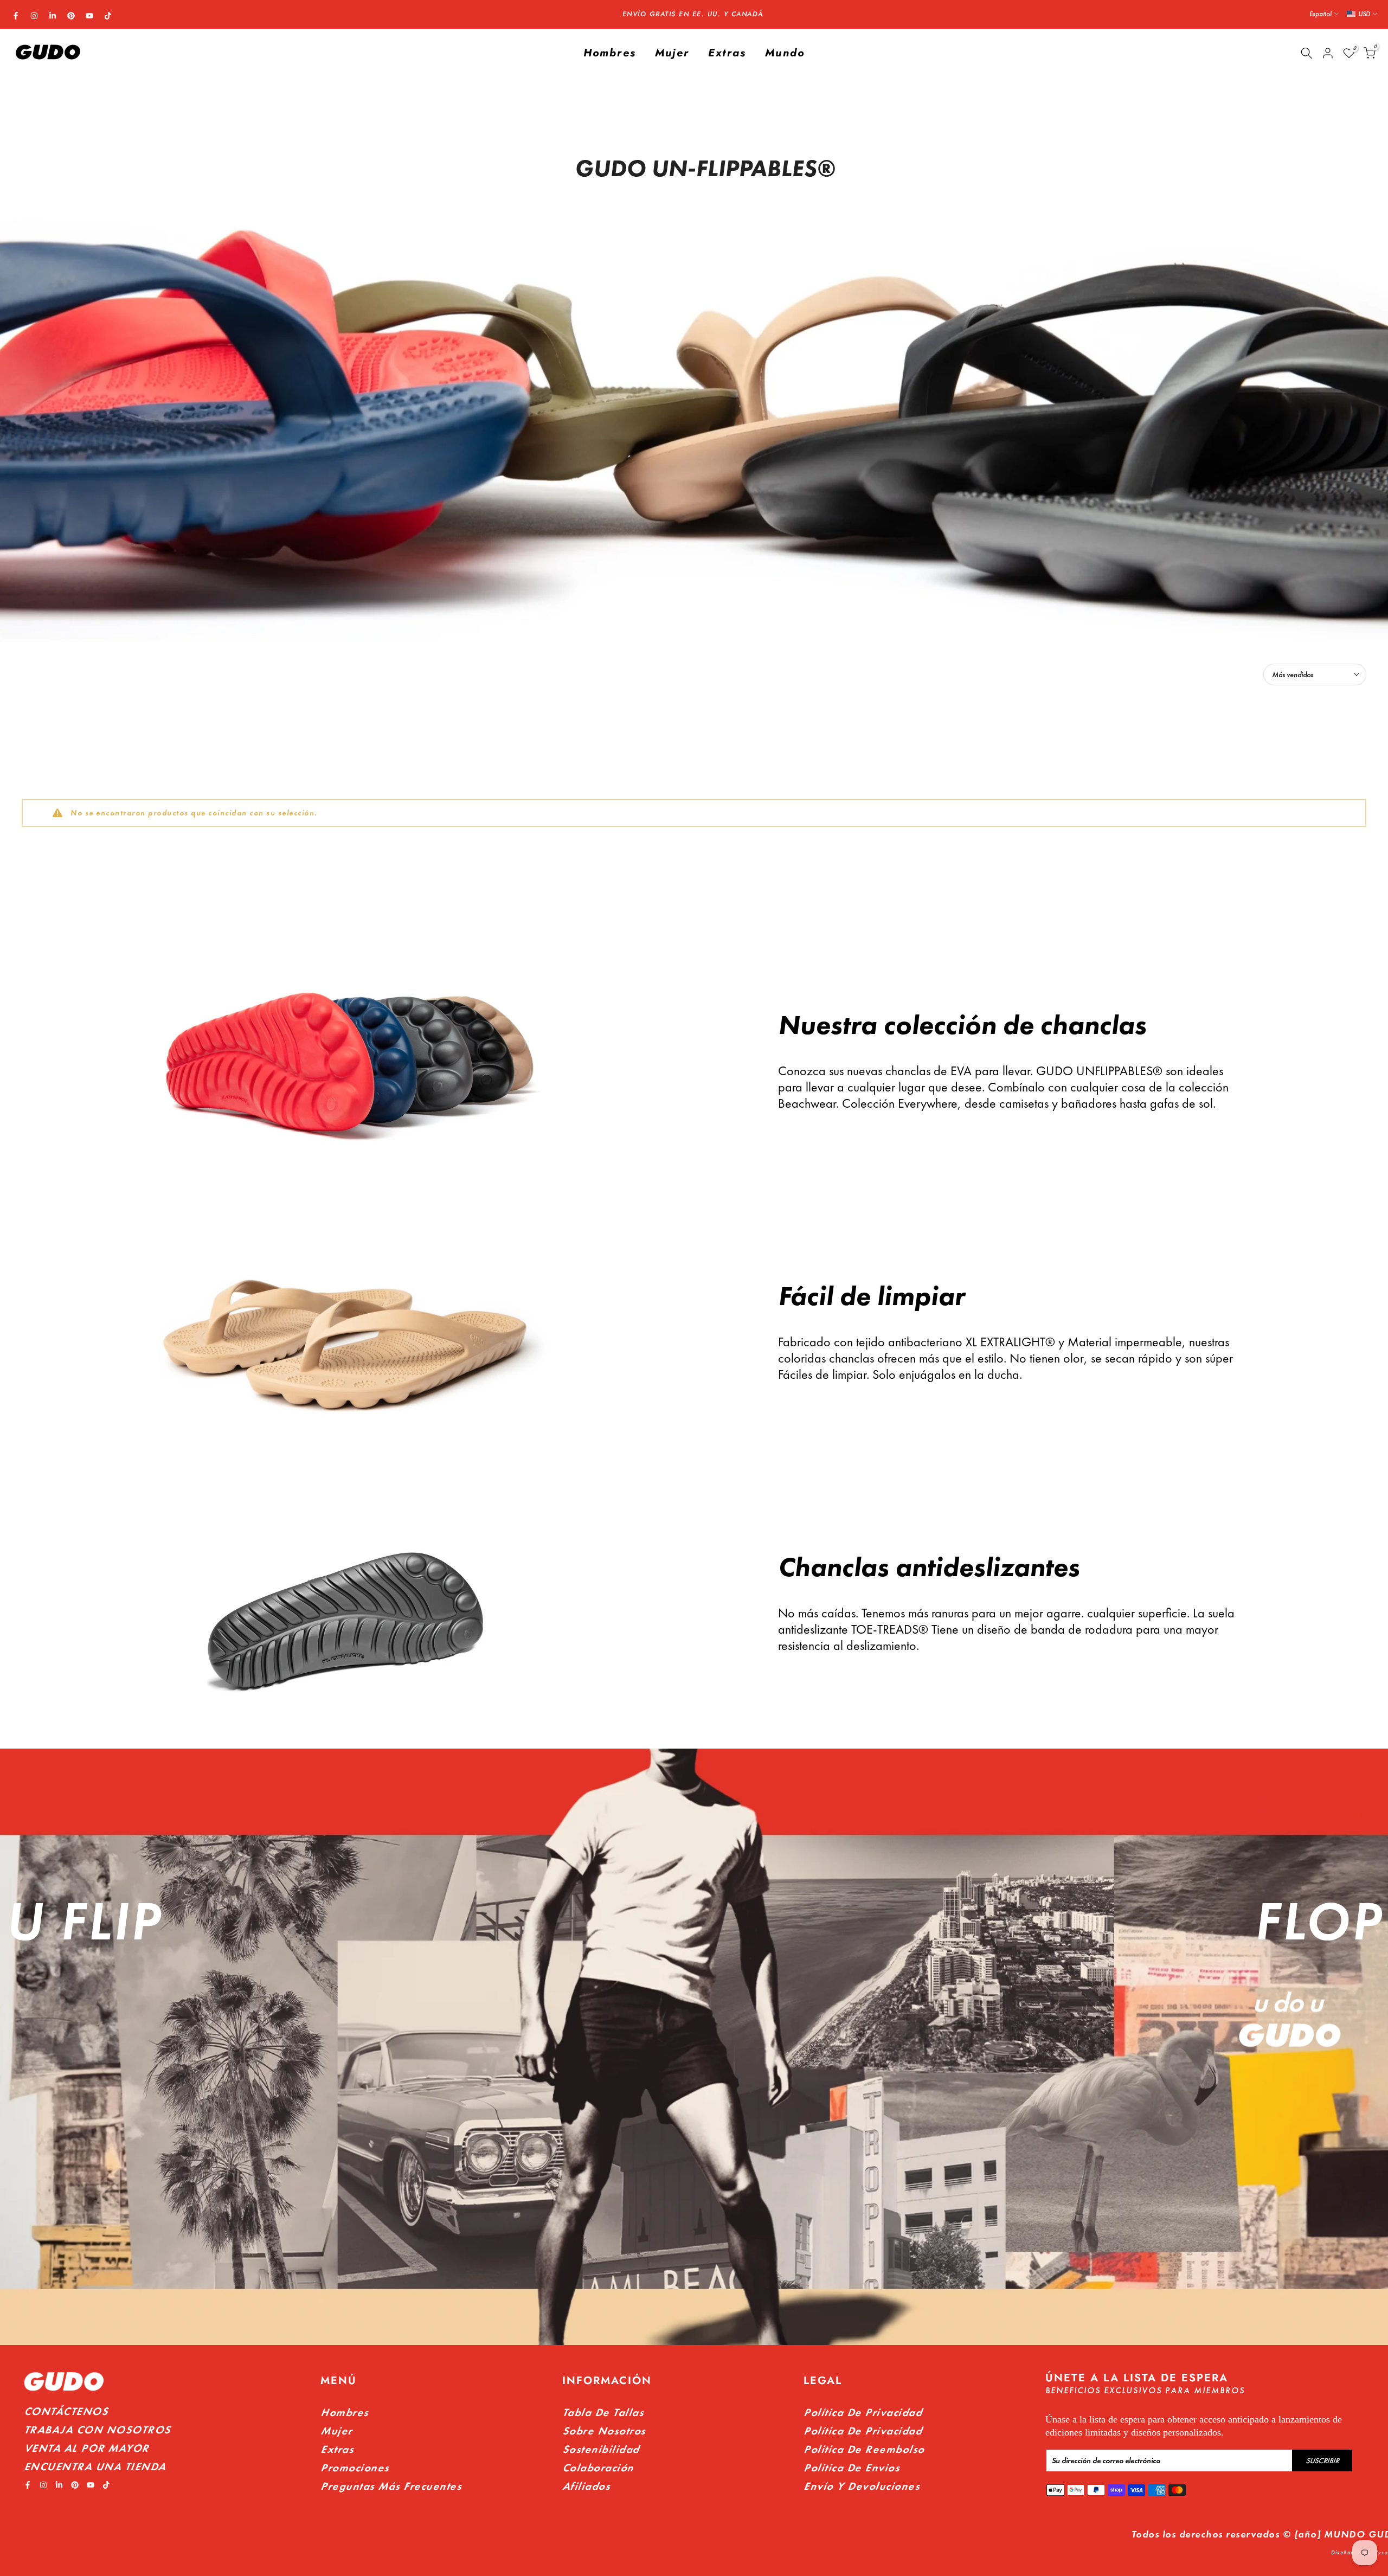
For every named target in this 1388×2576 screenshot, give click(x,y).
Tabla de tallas (603, 2412)
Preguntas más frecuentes (391, 2486)
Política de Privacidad (863, 2412)
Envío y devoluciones (862, 2486)
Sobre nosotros (604, 2431)
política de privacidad (863, 2431)
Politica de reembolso (864, 2449)
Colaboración (598, 2468)
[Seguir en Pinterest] (71, 16)
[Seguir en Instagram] (34, 16)
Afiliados (586, 2486)
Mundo (785, 53)
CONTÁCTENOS (66, 2411)
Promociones (355, 2468)
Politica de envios (852, 2468)
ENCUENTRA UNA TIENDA (95, 2466)
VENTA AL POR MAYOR (86, 2448)
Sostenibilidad (601, 2449)
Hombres (610, 53)
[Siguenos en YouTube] (89, 16)
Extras (727, 53)
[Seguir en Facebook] (16, 16)
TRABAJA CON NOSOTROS (97, 2430)
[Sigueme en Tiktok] (108, 16)
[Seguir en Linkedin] (53, 16)
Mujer (672, 53)
